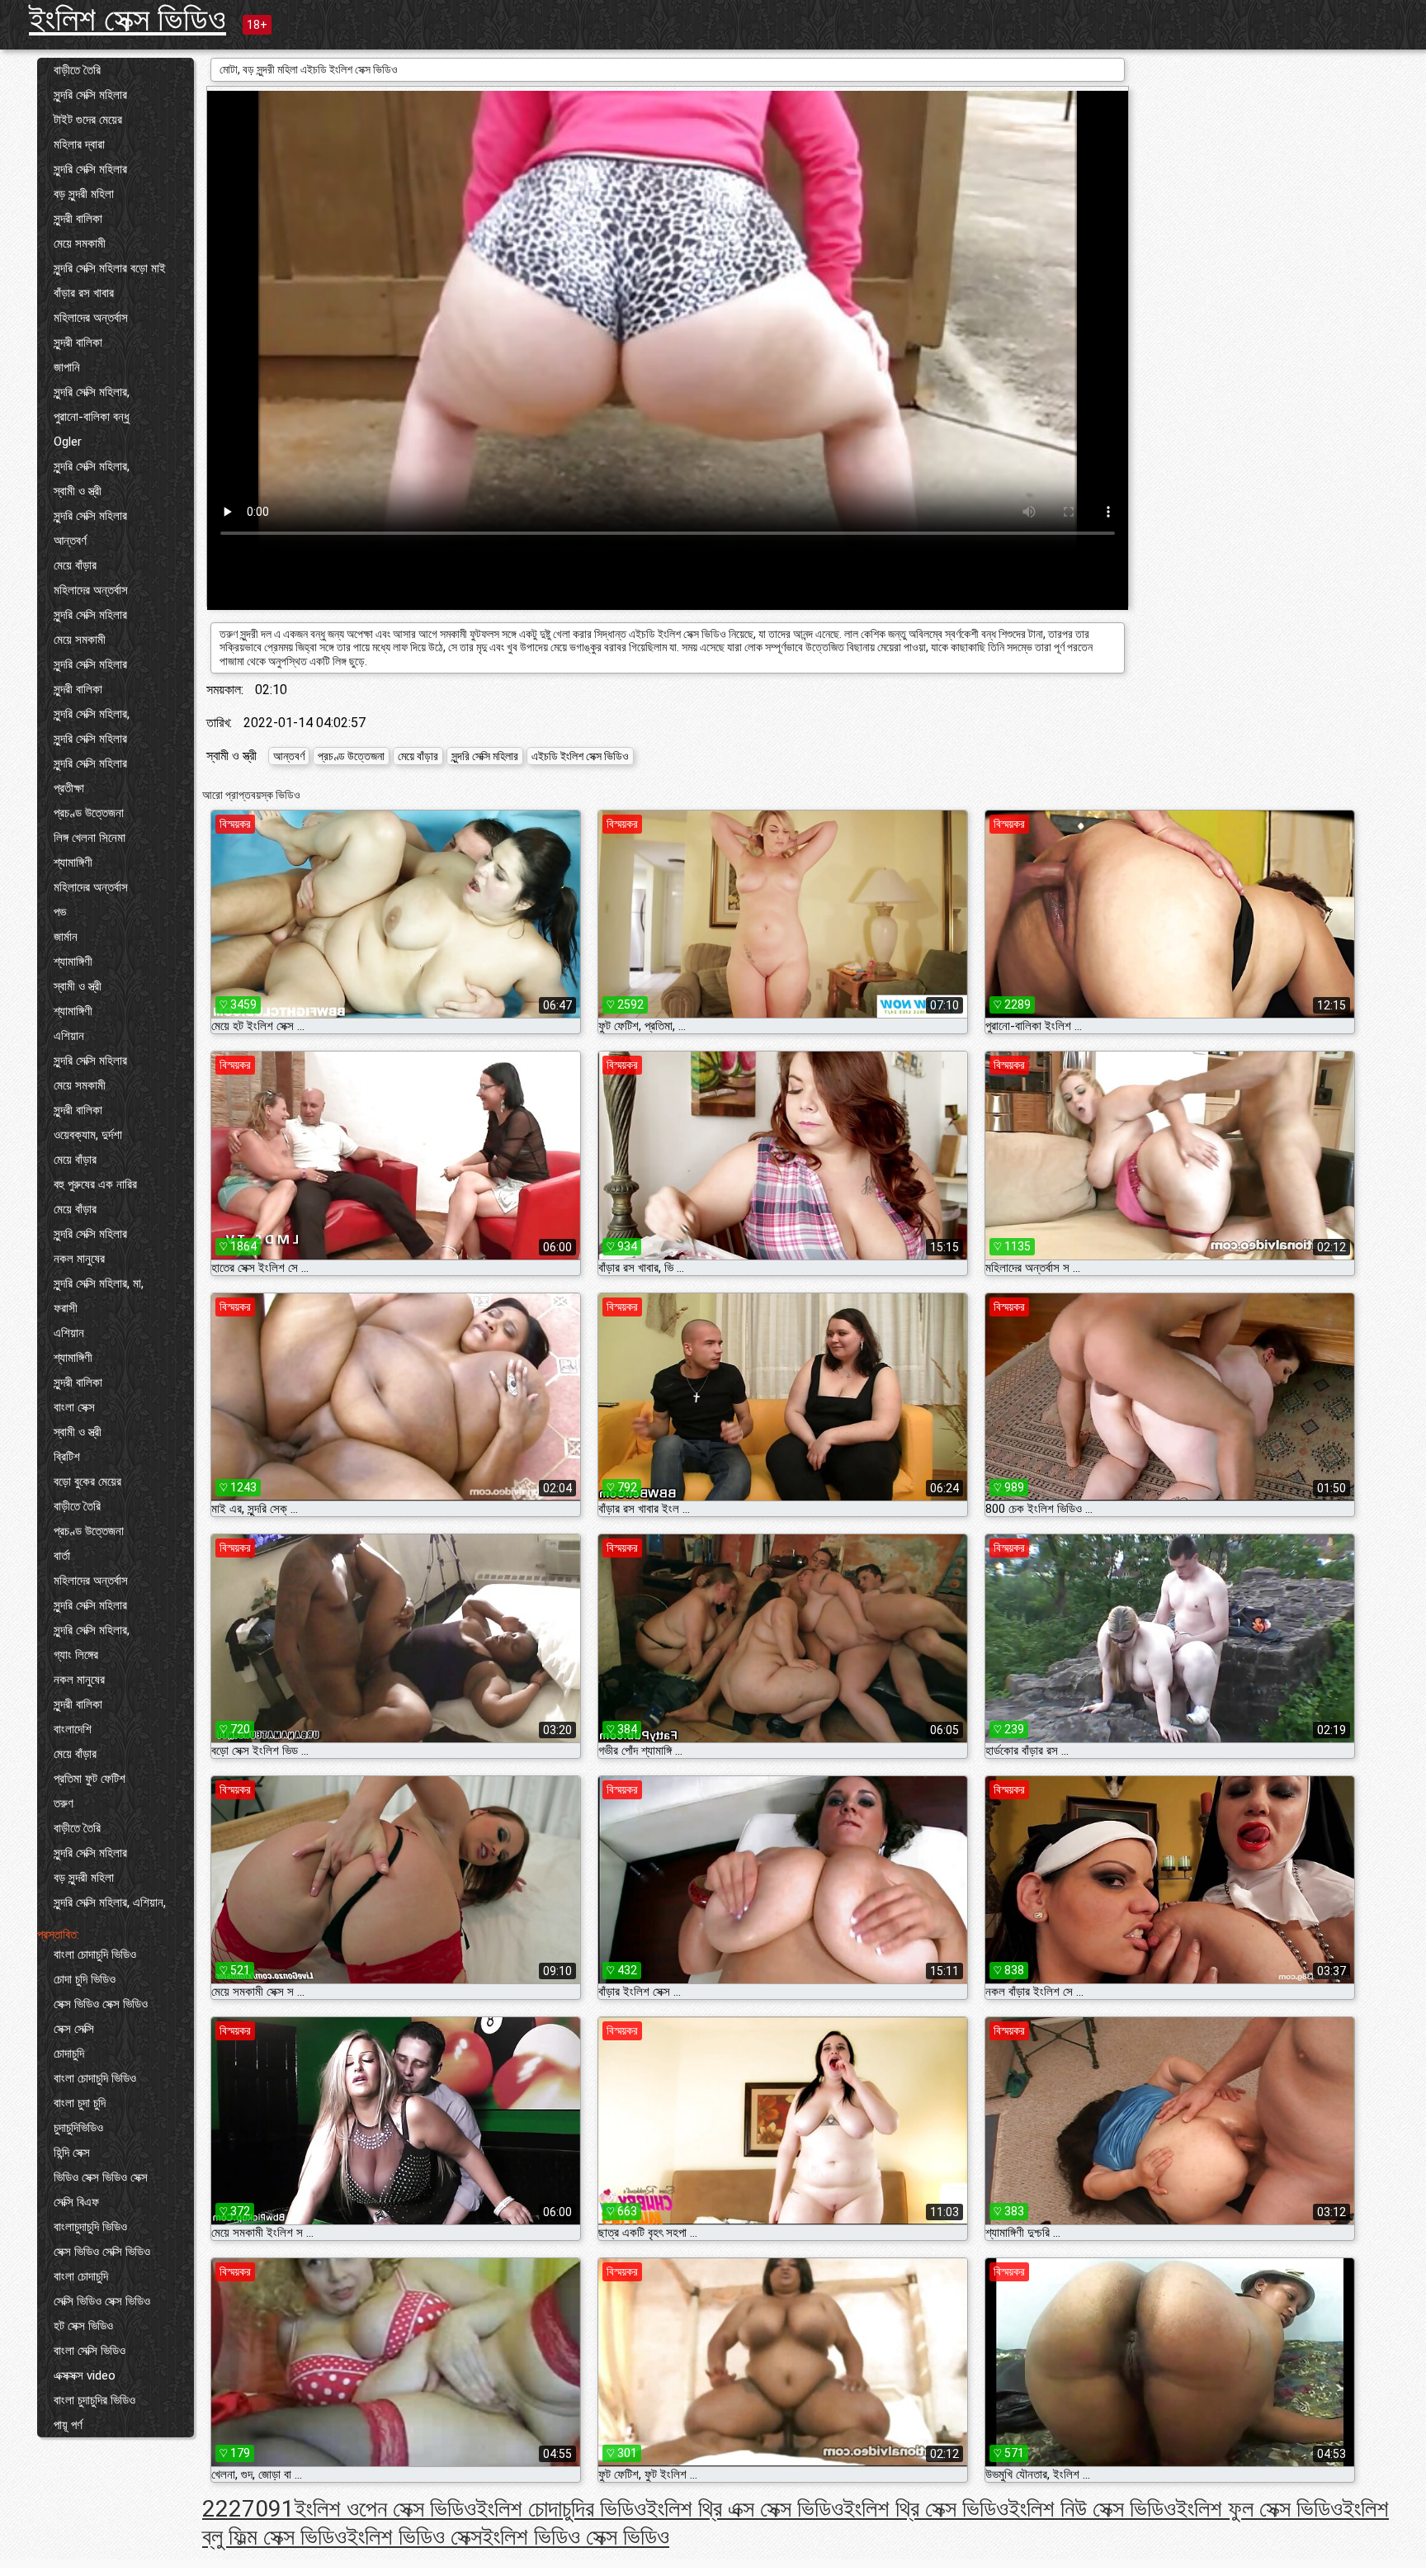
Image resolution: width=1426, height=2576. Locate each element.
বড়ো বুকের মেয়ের (87, 1482)
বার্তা (62, 1556)
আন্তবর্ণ (70, 541)
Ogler (68, 442)
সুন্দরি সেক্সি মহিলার (90, 95)
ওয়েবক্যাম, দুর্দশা (88, 1135)
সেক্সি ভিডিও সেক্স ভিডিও (102, 2301)
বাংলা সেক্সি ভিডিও (90, 2351)
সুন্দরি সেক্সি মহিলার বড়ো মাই (110, 268)
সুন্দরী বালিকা (78, 219)
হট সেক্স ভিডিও (83, 2326)
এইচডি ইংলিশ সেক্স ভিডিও (580, 756)
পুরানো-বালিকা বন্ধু (92, 417)
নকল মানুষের (79, 1259)
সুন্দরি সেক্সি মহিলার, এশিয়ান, (110, 1902)
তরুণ (64, 1803)
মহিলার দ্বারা (79, 144)
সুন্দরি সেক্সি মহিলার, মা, (99, 1283)
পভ (60, 912)
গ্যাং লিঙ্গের (76, 1655)
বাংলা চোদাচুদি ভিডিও (95, 1954)
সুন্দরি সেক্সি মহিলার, (92, 392)
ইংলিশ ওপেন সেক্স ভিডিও (385, 2509)
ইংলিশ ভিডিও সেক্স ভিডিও (576, 2537)
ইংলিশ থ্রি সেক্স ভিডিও (926, 2509)
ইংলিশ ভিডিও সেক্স (414, 2537)
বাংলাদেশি (73, 1729)
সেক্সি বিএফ (76, 2202)
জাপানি (67, 367)
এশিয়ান (69, 1036)
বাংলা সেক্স (74, 1407)
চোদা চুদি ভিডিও (85, 1979)
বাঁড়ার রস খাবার (84, 293)
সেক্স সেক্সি (74, 2029)
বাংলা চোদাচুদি (81, 2276)
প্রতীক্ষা (69, 788)
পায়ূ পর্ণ (68, 2425)
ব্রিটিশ (67, 1457)
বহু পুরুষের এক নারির (95, 1184)
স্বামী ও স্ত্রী (78, 491)
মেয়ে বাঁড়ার (75, 565)
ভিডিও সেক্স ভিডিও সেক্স (101, 2177)
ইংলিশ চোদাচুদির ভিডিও (561, 2509)
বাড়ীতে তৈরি (77, 70)
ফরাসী (66, 1308)
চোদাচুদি (69, 2054)
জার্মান (66, 937)
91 (281, 2509)
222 (222, 2509)
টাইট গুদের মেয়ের (88, 120)
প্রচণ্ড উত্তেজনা (89, 813)
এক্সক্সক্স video (85, 2375)
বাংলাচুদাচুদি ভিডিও (90, 2227)
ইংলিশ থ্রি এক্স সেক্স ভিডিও (745, 2509)
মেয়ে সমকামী (80, 243)
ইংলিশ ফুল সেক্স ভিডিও (1259, 2509)
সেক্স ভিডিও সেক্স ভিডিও (101, 2004)
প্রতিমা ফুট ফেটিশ (90, 1779)
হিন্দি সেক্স (72, 2153)
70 (255, 2509)
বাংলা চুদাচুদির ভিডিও (94, 2400)
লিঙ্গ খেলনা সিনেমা (90, 838)
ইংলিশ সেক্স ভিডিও (127, 19)
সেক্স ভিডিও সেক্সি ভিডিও (102, 2252)
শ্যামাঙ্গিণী (73, 863)
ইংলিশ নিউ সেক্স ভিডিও (1092, 2509)
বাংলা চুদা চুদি (80, 2103)
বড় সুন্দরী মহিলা (84, 194)
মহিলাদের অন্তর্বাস (91, 318)
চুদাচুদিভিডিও (78, 2128)
